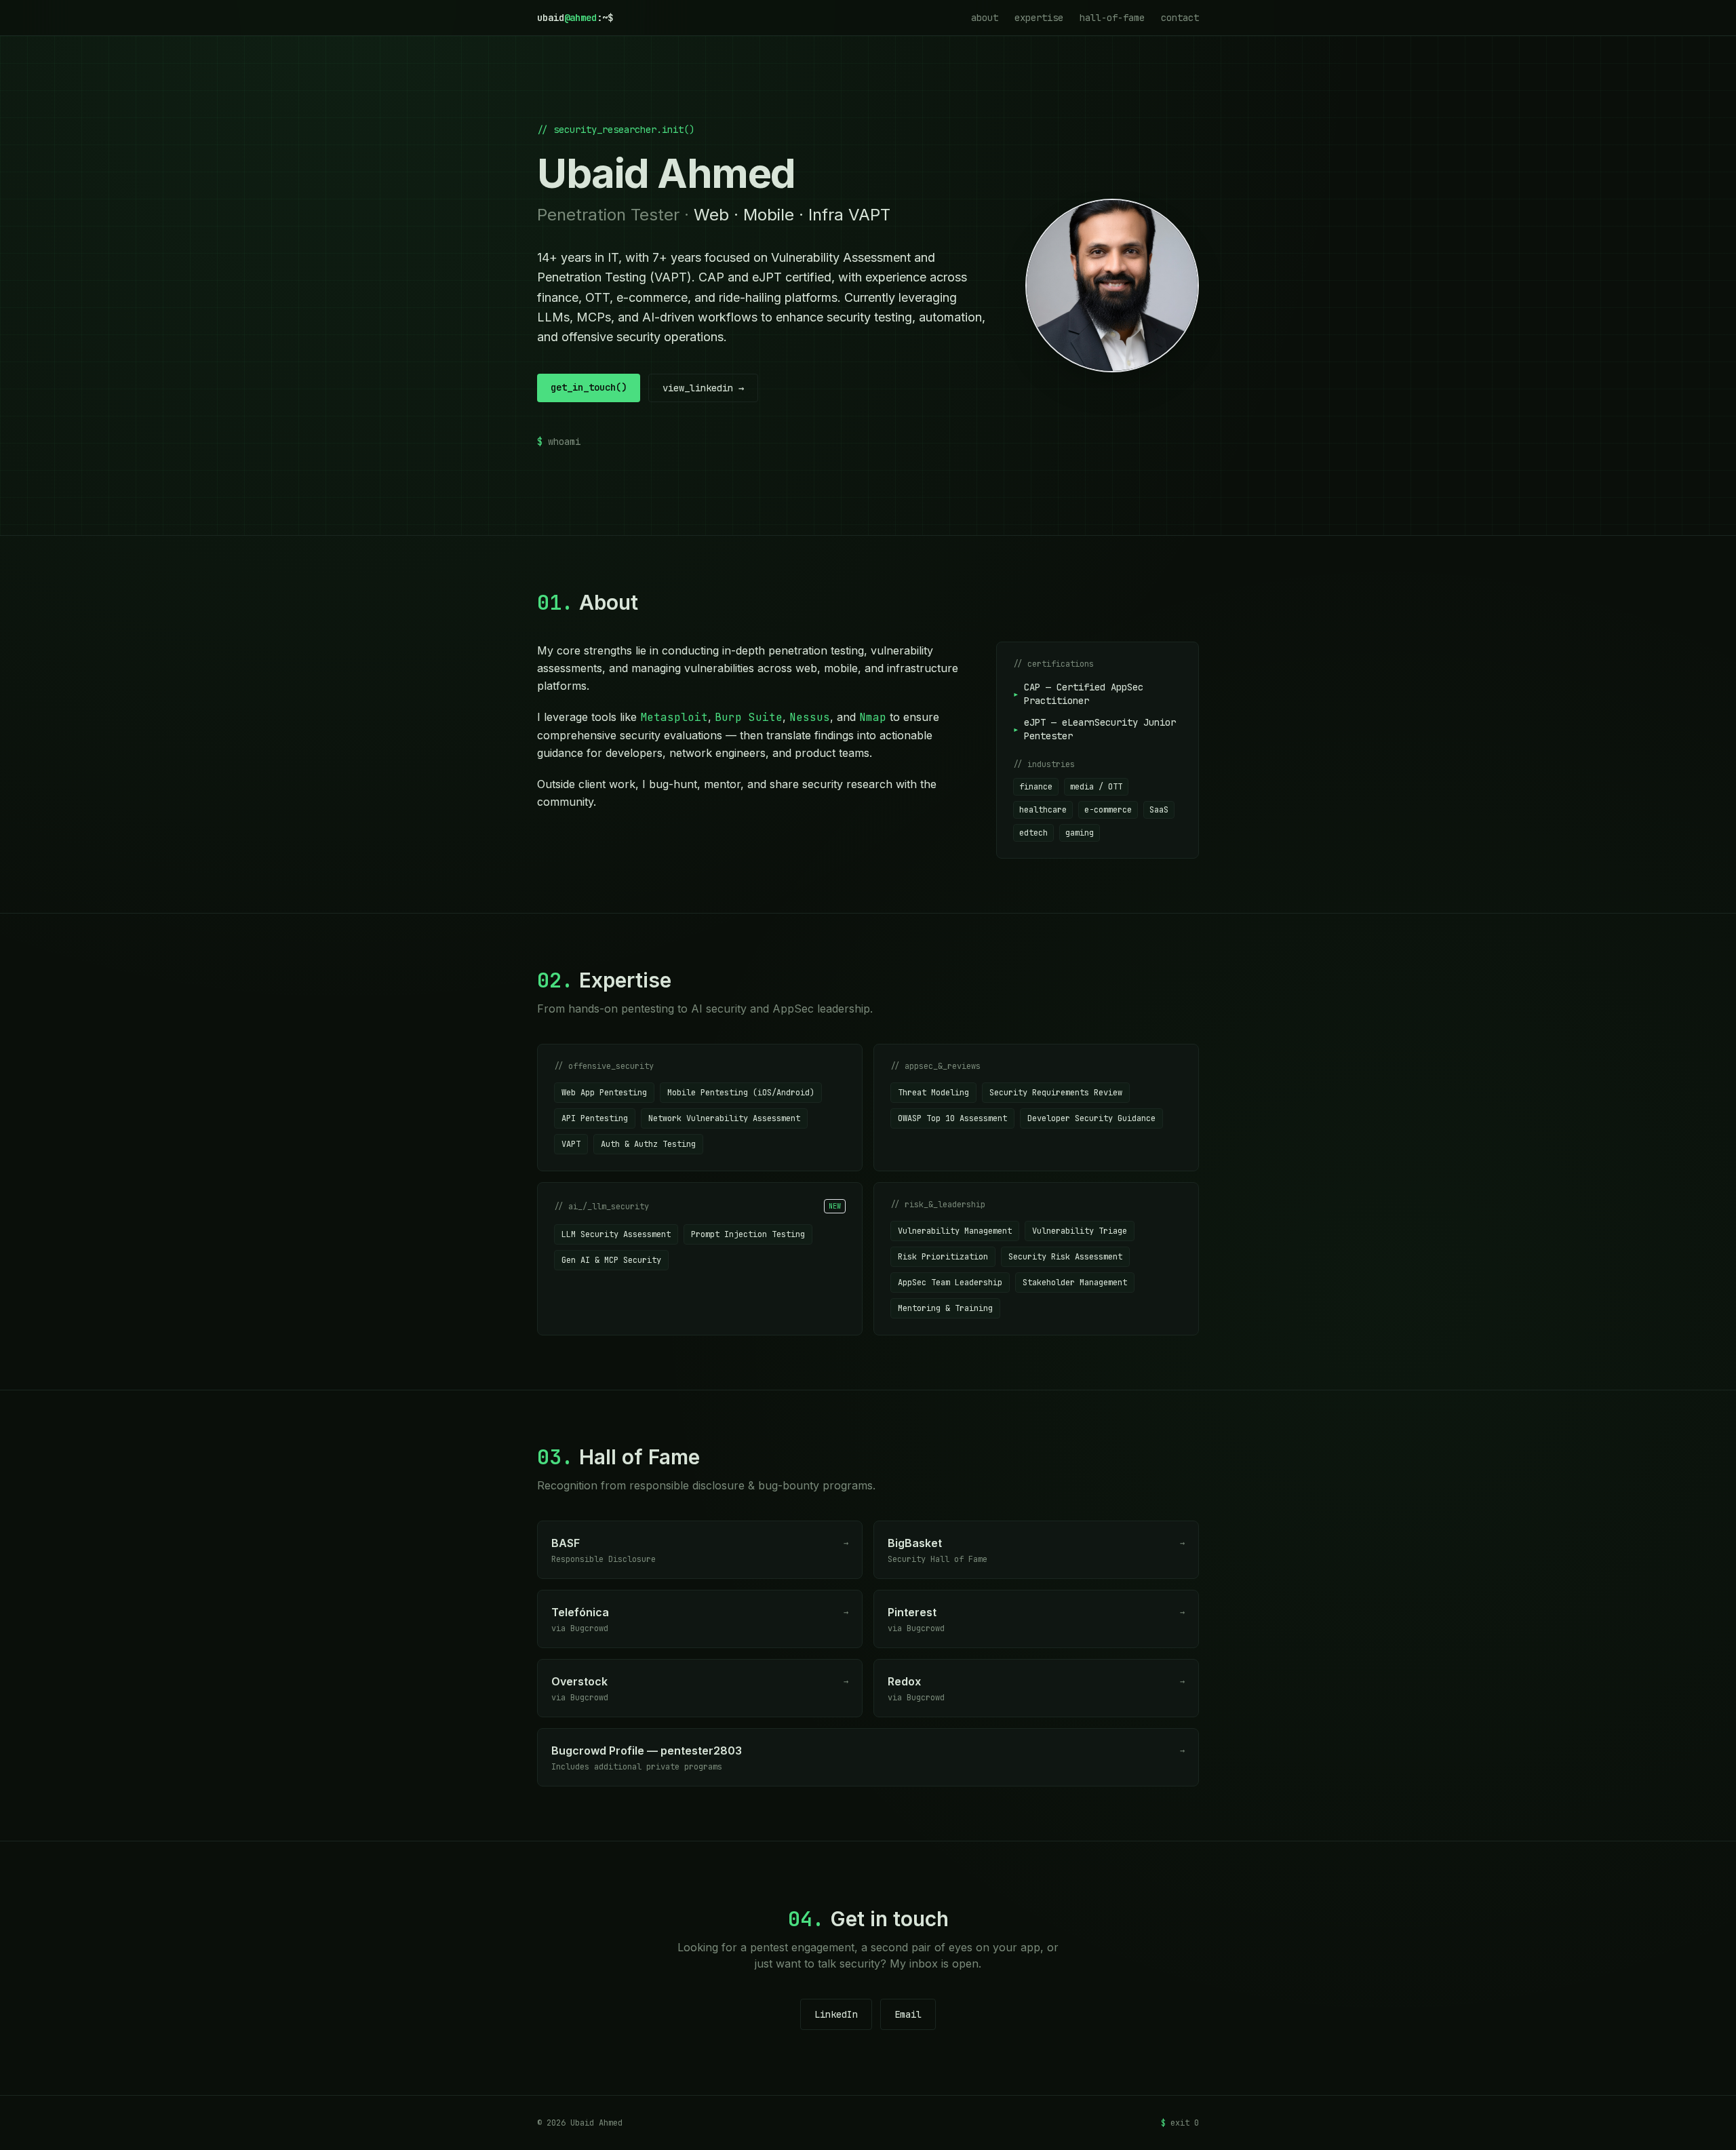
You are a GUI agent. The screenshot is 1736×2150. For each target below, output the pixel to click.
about (985, 18)
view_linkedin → (703, 388)
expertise (1039, 18)
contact (1180, 18)
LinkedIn (836, 2014)
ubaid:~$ (575, 18)
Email (908, 2014)
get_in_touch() (589, 387)
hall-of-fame (1112, 18)
